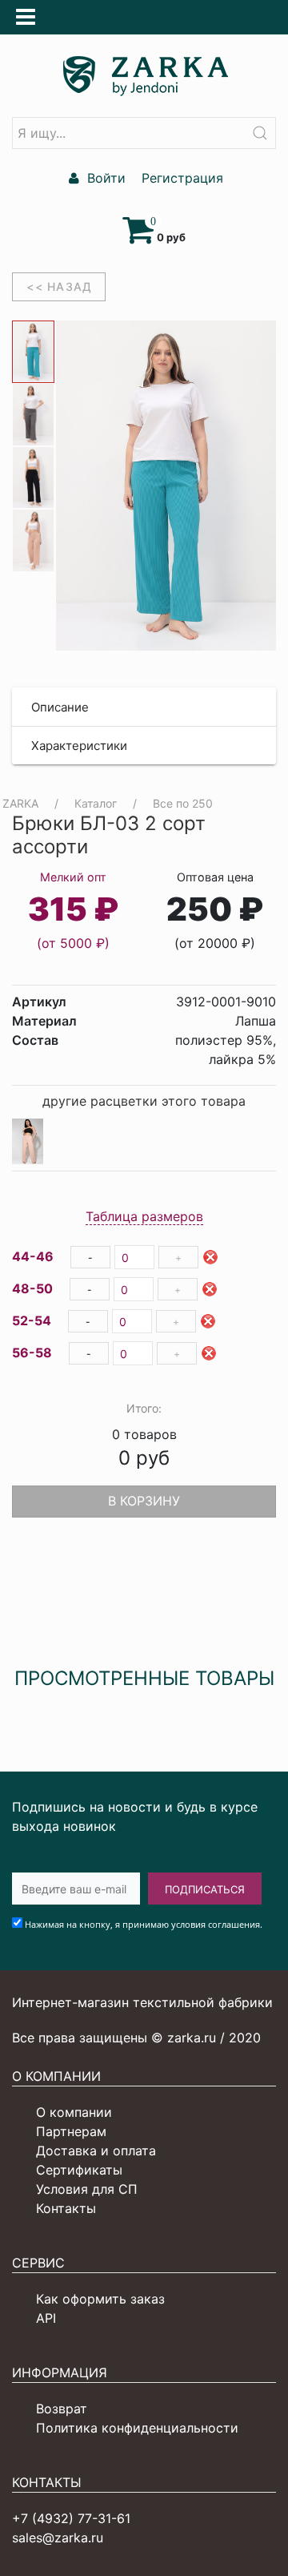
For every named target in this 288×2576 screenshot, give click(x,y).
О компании (74, 2112)
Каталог (96, 803)
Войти (104, 178)
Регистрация (180, 178)
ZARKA (20, 803)
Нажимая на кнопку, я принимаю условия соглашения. (144, 1924)
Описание (60, 707)
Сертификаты (79, 2170)
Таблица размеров (144, 1216)
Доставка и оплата (96, 2151)
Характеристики (79, 746)
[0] (140, 237)
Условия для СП (87, 2189)
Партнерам (71, 2131)
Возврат (62, 2409)
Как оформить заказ (100, 2299)
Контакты (66, 2208)
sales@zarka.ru (58, 2538)
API (46, 2318)
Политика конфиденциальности (137, 2428)
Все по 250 (183, 803)
